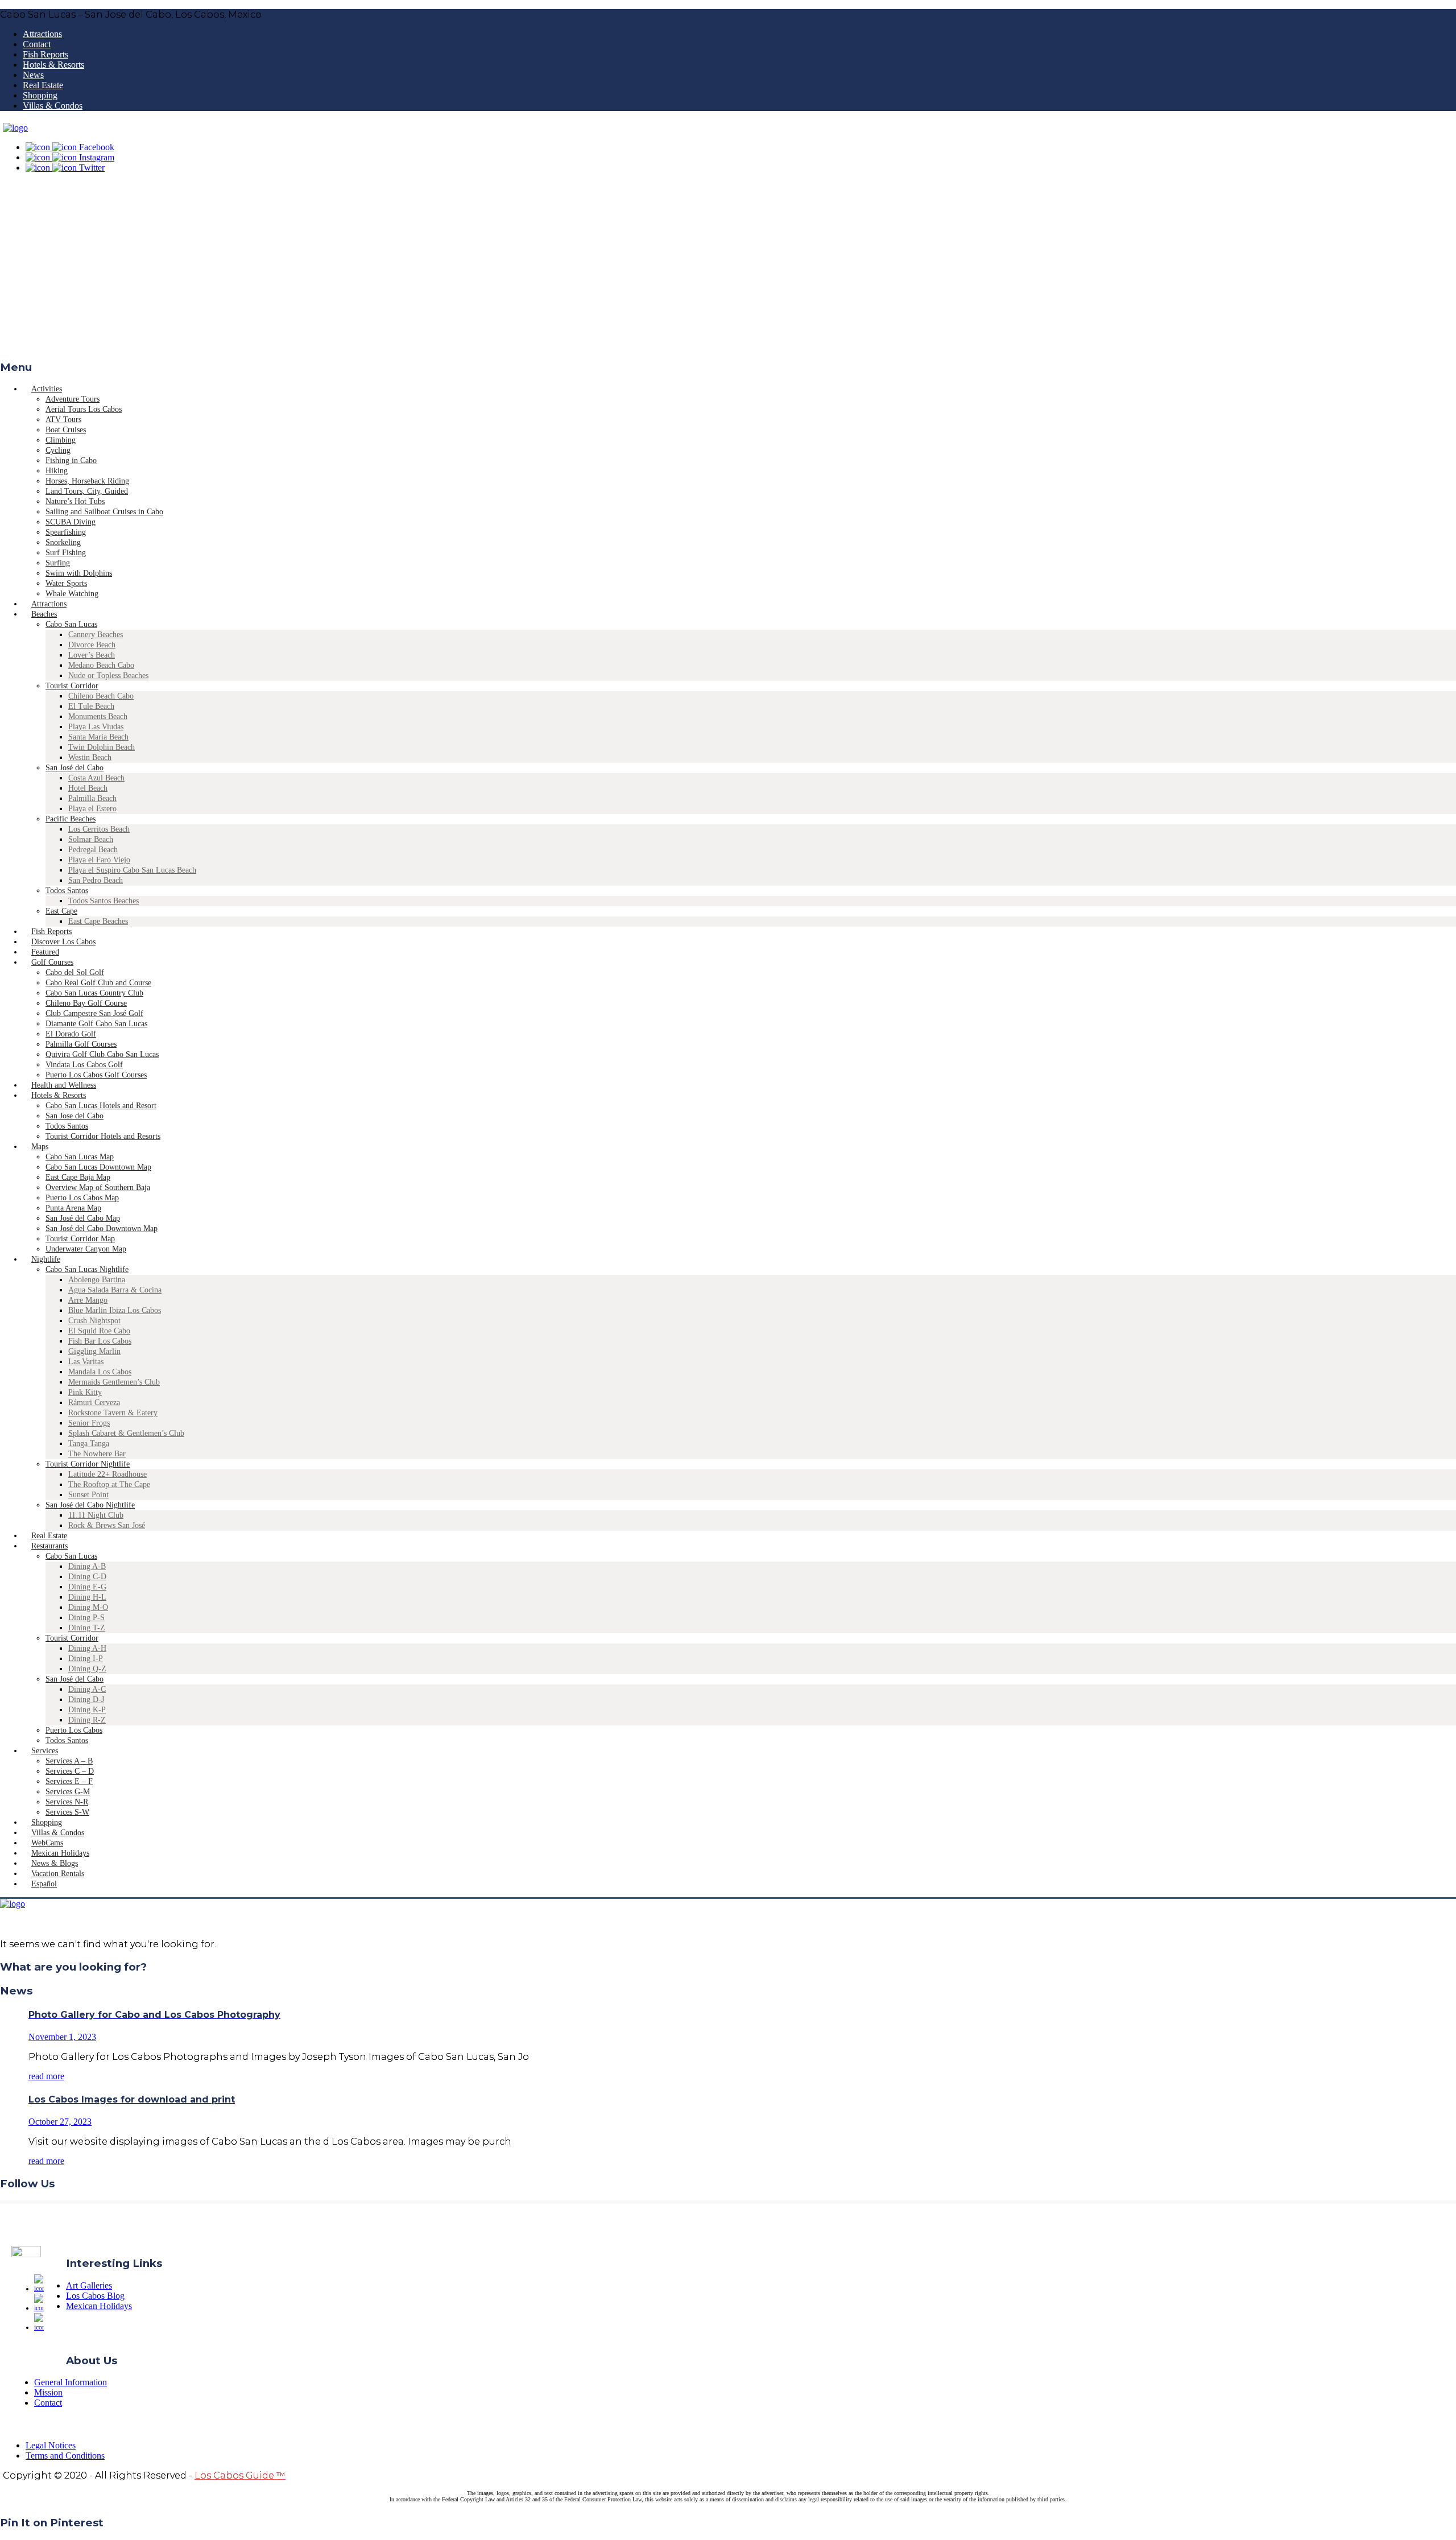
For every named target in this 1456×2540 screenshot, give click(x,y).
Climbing (61, 440)
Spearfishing (66, 532)
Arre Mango (88, 1300)
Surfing (58, 563)
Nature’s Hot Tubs (75, 501)
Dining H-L (87, 1597)
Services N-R (67, 1802)
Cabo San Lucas (71, 624)
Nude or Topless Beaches (108, 676)
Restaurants (49, 1546)
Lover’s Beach (92, 655)
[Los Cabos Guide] (15, 128)
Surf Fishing (66, 553)
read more (46, 2076)
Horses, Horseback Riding (87, 481)
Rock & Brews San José (107, 1525)
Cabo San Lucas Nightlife (87, 1269)
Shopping (40, 95)
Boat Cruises (66, 430)
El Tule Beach (91, 706)
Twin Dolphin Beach (102, 747)
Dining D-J (86, 1699)
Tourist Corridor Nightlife (88, 1464)
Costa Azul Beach (96, 778)
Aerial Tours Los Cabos (84, 409)
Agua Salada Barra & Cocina (115, 1290)
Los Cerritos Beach (99, 829)
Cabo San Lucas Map (80, 1157)
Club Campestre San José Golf (94, 1013)
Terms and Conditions (65, 2456)
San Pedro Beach (96, 880)
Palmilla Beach (92, 798)
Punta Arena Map (73, 1208)
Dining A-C (87, 1689)
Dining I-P (86, 1659)
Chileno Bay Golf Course (86, 1003)
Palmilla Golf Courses (81, 1044)
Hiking (57, 471)
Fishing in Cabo (71, 460)
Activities (47, 389)
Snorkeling (63, 542)
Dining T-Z (87, 1628)
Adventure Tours (73, 399)
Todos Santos (67, 891)
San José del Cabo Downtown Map (102, 1228)
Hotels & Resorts (53, 65)
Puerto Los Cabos (74, 1730)
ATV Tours (63, 420)
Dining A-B (87, 1566)
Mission (48, 2392)
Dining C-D (87, 1577)
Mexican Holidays (99, 2306)
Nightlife (46, 1259)
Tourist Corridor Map (80, 1239)
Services (45, 1751)
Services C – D (70, 1771)
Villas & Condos (53, 106)
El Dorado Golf (71, 1034)
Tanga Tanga (89, 1444)
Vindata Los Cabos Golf (84, 1065)
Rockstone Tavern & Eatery (113, 1413)
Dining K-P (87, 1710)
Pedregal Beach (93, 850)
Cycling (58, 450)
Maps (40, 1147)
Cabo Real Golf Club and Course (98, 983)
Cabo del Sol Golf (75, 972)
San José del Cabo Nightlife (90, 1505)
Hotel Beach (88, 788)
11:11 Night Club (96, 1515)
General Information (71, 2382)
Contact (37, 44)
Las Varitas (86, 1362)
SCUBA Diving (71, 522)
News (33, 75)
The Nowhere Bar (97, 1454)
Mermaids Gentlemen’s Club (114, 1382)
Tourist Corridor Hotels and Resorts (103, 1136)
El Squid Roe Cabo (99, 1331)
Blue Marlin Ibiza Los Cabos (115, 1310)
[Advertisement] (728, 270)
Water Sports (66, 583)
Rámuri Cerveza (94, 1403)
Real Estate (43, 85)
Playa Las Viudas (96, 727)
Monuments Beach (98, 716)
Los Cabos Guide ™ (240, 2475)
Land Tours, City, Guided (87, 491)
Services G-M (68, 1792)
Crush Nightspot (94, 1321)
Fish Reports (45, 54)
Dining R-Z (87, 1720)
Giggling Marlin (94, 1351)
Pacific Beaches (71, 819)
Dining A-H (87, 1648)
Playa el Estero (92, 809)
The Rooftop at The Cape (109, 1484)
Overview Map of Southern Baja (98, 1188)
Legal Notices (51, 2445)
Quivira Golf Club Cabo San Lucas (102, 1054)
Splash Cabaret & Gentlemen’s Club (126, 1433)
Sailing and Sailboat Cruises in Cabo (104, 512)
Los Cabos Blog (95, 2296)
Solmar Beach (91, 839)
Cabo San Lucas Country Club (94, 993)
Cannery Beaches (96, 635)
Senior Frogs (89, 1423)
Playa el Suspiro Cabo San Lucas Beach (132, 870)
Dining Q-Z (87, 1669)
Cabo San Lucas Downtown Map (98, 1167)
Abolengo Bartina (97, 1280)
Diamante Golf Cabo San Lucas (96, 1024)
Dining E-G (87, 1587)
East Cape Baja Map (78, 1177)
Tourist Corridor (72, 686)
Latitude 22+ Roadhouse (107, 1474)
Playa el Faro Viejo (99, 860)
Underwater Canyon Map (86, 1249)
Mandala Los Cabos (100, 1372)
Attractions (42, 34)
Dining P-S (86, 1618)
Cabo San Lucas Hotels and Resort (101, 1106)
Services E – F (69, 1781)
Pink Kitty (85, 1392)
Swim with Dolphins (79, 573)
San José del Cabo (75, 768)
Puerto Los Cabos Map (82, 1198)
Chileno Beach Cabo (101, 696)
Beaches (44, 614)
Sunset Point (88, 1495)
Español (44, 1884)
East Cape (61, 911)
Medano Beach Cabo (101, 665)
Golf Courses (52, 962)
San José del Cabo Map (83, 1218)
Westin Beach (90, 757)
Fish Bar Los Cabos (100, 1341)
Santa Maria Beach (98, 737)
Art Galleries (89, 2285)
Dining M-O (88, 1607)
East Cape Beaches (98, 921)
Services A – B (69, 1761)
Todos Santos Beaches (104, 901)
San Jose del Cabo (75, 1116)
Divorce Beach (92, 645)
